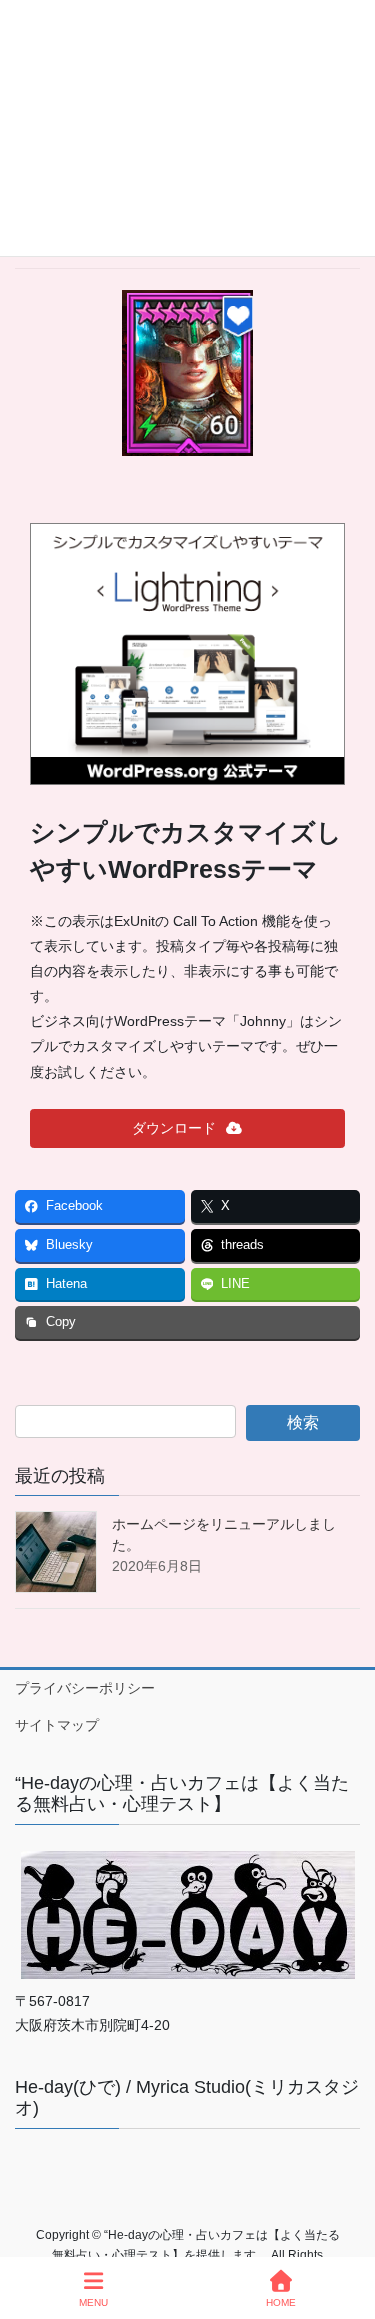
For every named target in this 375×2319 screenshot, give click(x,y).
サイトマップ (57, 1725)
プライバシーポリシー (85, 1688)
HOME (281, 2302)
